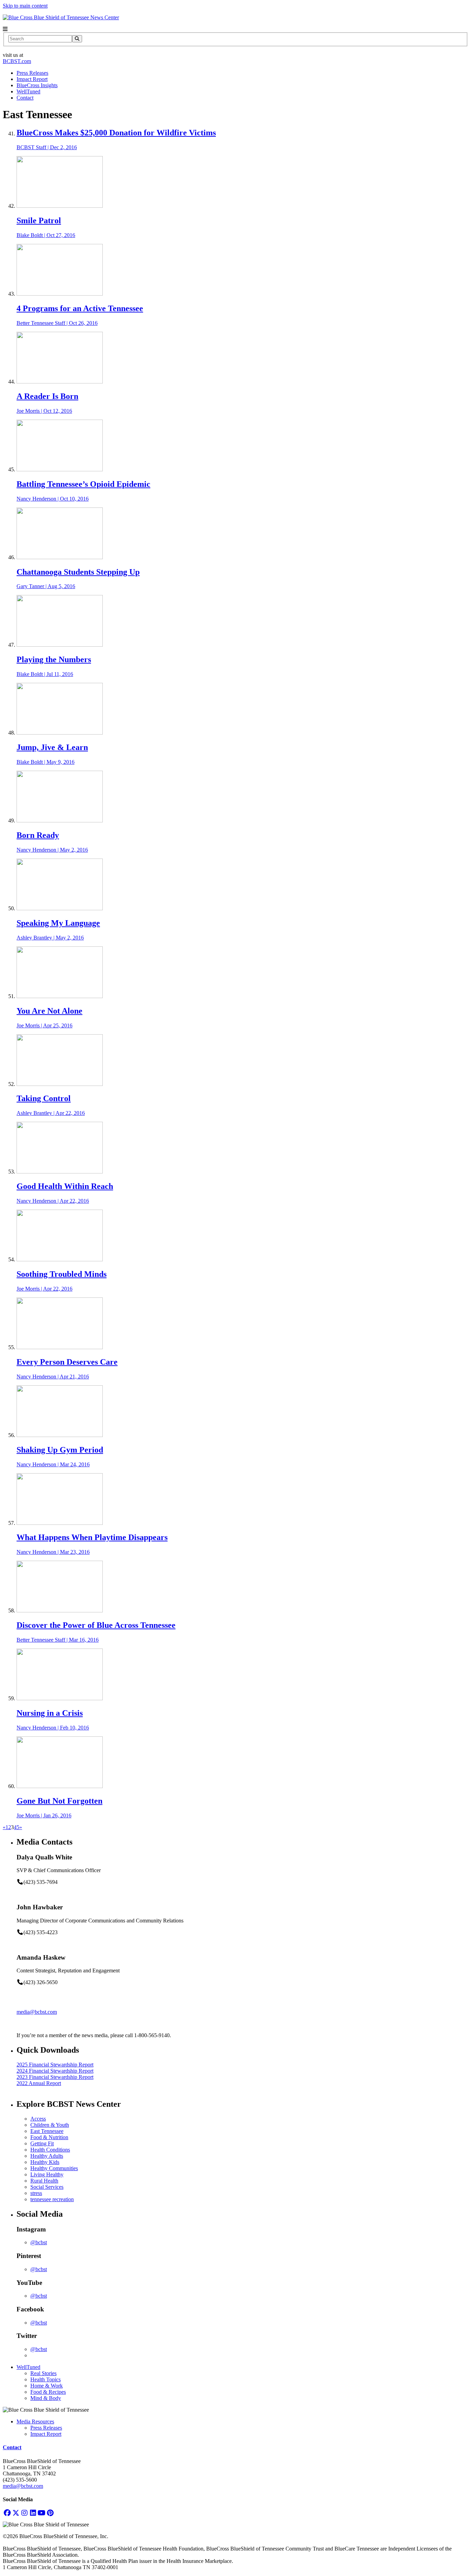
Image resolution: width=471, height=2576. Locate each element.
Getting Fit (42, 2143)
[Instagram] (24, 2513)
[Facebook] (7, 2513)
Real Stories (43, 2373)
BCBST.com (17, 61)
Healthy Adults (47, 2156)
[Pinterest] (50, 2513)
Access (38, 2119)
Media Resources (35, 2421)
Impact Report (32, 79)
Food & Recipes (48, 2392)
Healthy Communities (54, 2168)
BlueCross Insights (37, 85)
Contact (25, 98)
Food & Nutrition (49, 2137)
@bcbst (39, 2242)
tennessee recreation (52, 2199)
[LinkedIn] (33, 2513)
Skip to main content (25, 6)
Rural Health (44, 2181)
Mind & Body (46, 2398)
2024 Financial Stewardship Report (55, 2071)
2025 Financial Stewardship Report (55, 2065)
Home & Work (47, 2386)
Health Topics (46, 2379)
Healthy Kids (45, 2162)
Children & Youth (50, 2125)
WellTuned (28, 91)
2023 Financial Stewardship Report (55, 2077)
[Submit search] (77, 39)
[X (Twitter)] (16, 2513)
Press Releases (32, 73)
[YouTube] (42, 2513)
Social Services (47, 2187)
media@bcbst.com (37, 2012)
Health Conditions (50, 2150)
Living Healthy (47, 2174)
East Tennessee (47, 2131)
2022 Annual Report (39, 2083)
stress (36, 2193)
